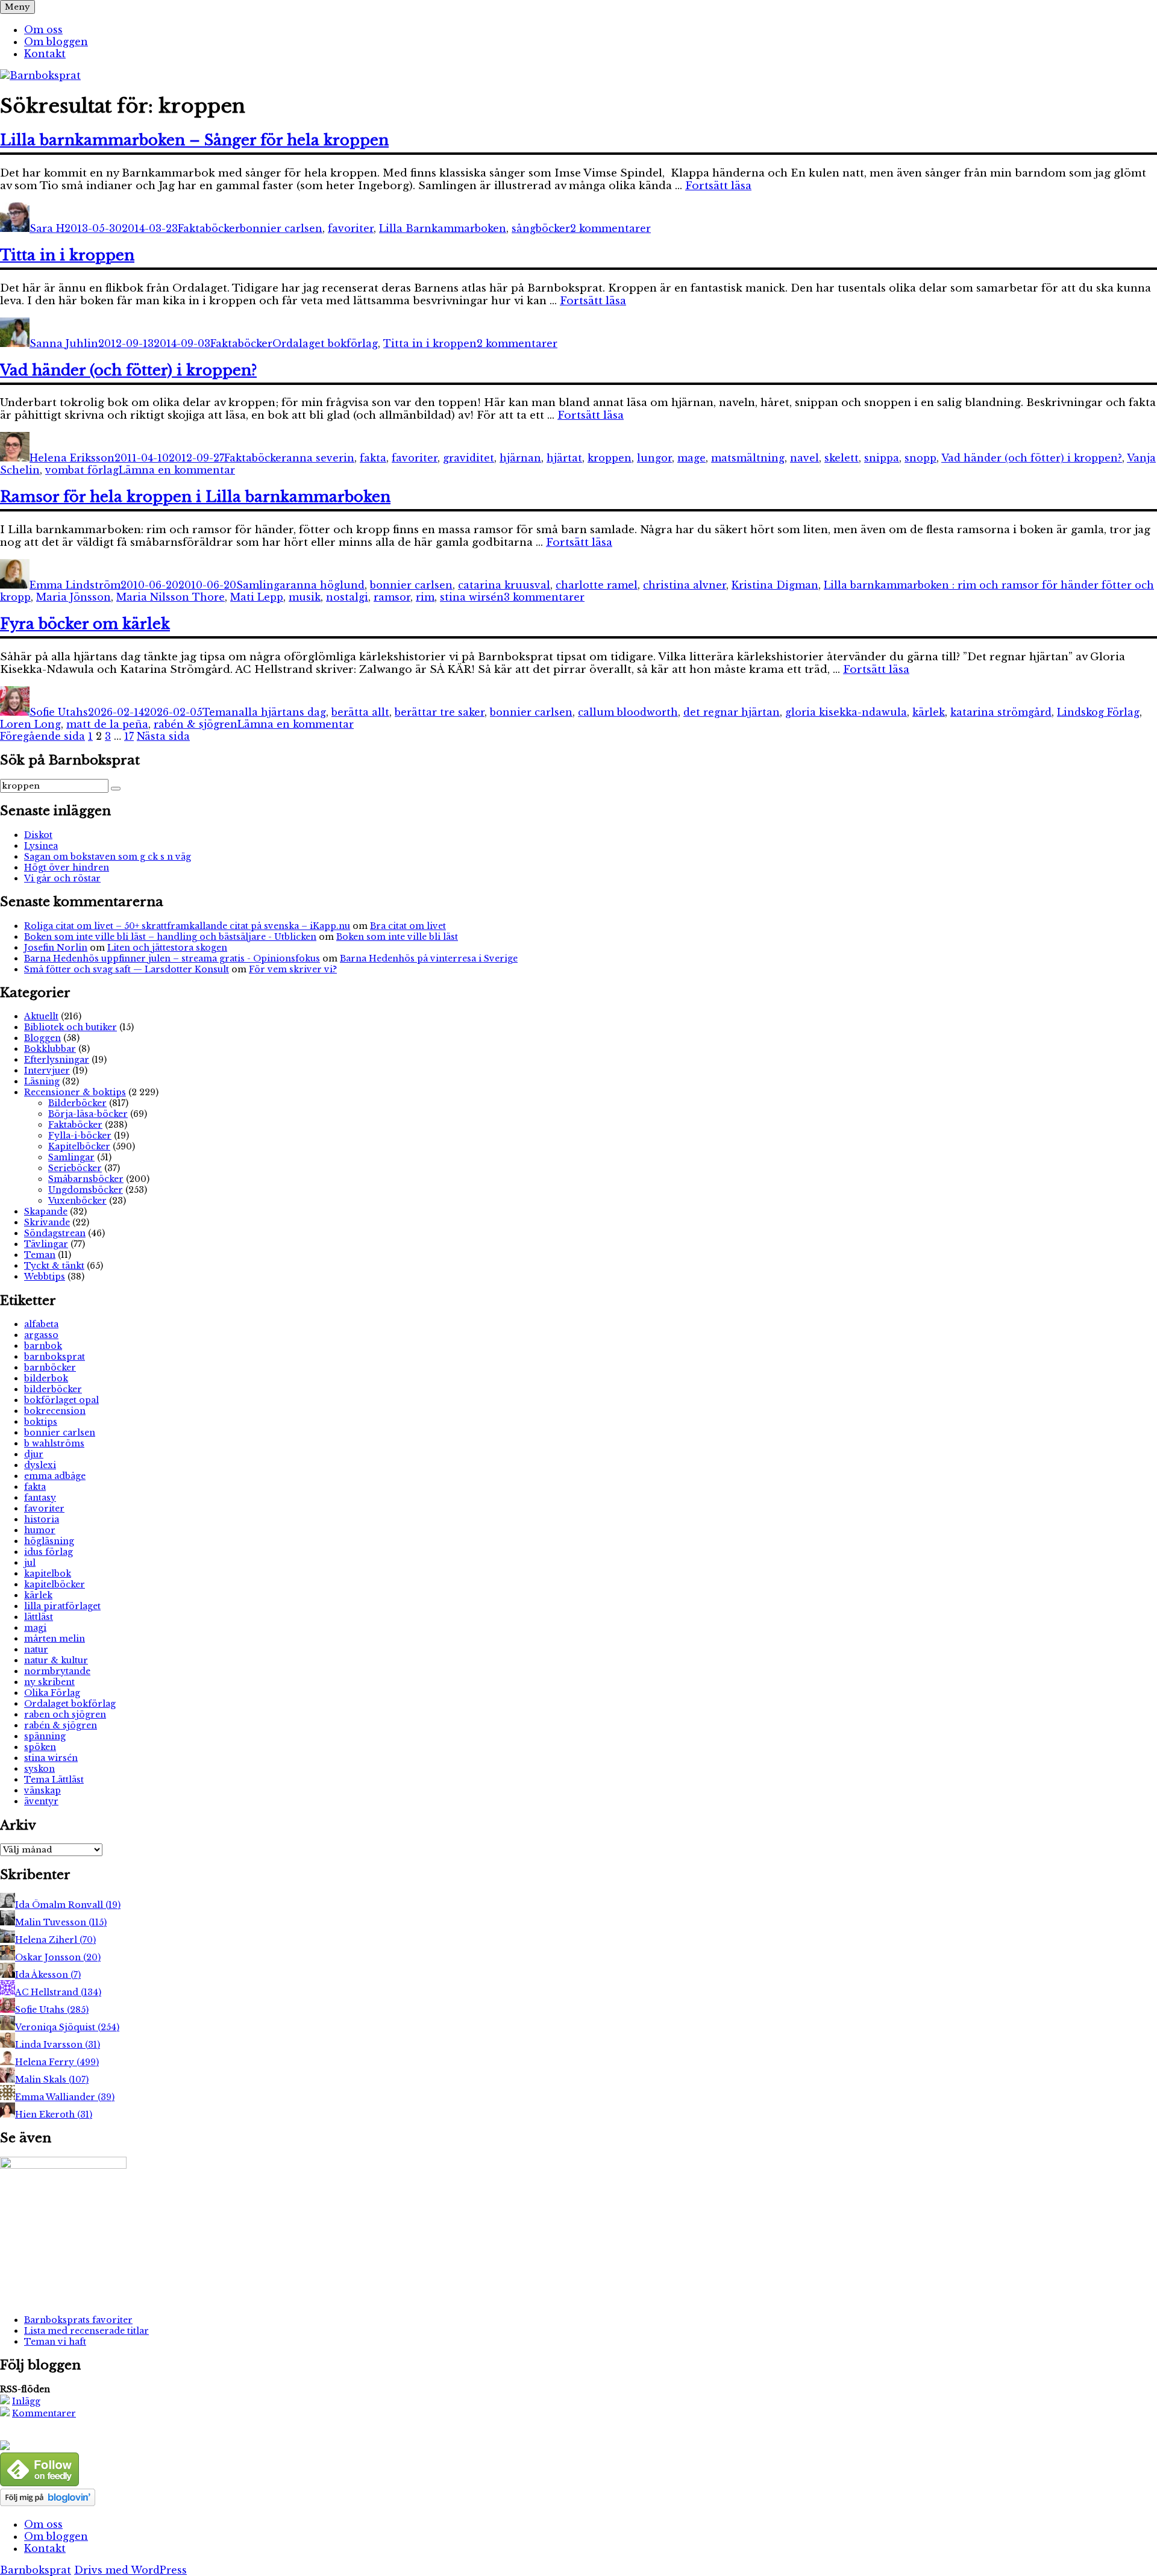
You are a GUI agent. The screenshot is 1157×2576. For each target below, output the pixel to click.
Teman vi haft (55, 2342)
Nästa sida (163, 736)
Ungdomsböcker (86, 1190)
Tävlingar (46, 1244)
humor (40, 1530)
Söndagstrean (55, 1233)
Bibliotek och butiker (71, 1027)
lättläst (39, 1617)
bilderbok (46, 1378)
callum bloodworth (628, 712)
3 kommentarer (544, 597)
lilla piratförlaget (62, 1606)
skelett (842, 458)
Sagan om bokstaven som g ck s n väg (108, 857)
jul (30, 1563)
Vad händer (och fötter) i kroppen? (128, 370)
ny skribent (49, 1682)
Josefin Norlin (56, 948)
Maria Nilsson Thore (171, 597)
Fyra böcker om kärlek (85, 624)
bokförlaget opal (61, 1400)
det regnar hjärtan (732, 712)
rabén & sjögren (196, 724)
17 (129, 736)
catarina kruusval (504, 585)
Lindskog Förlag (1098, 712)
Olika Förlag (52, 1693)
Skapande (46, 1211)
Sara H (47, 228)
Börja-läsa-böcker (88, 1114)
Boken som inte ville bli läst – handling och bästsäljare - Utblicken (170, 937)
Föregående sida (42, 736)
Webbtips (45, 1277)
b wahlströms (54, 1443)
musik (305, 597)
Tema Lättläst (54, 1780)
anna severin (320, 458)
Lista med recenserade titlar (86, 2331)
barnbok (43, 1346)
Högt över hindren (67, 868)
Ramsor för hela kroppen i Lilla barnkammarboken (195, 497)
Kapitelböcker (79, 1146)
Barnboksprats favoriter (78, 2320)
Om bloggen (56, 42)
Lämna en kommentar (177, 470)
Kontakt (45, 54)
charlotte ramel (597, 585)
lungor (654, 458)
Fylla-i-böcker (80, 1136)
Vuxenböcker (77, 1201)
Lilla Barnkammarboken (443, 228)
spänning (45, 1736)
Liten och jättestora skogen (167, 948)
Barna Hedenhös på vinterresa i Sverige (429, 958)
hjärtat (564, 458)
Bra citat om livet (408, 926)
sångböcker (541, 228)
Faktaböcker (209, 228)
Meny (17, 7)
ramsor (392, 597)
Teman (221, 712)
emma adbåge (55, 1476)
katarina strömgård (1001, 712)
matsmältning (748, 458)
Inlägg (26, 2401)
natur (36, 1649)
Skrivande (47, 1222)
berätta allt (360, 712)
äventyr (41, 1801)
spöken (40, 1747)
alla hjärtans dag (282, 712)
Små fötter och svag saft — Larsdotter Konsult (127, 969)
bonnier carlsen (281, 228)
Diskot (38, 835)
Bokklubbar (50, 1049)
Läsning (42, 1081)
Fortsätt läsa (718, 186)
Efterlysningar (57, 1060)
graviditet (469, 458)
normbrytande (57, 1671)
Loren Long (30, 724)
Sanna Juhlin (64, 343)
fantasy (40, 1498)
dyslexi (40, 1465)
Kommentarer (44, 2413)
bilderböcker (53, 1389)
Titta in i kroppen (67, 255)
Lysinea (41, 846)
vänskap (42, 1790)
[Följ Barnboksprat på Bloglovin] (48, 2503)
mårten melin (55, 1639)
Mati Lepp (257, 597)
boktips (41, 1422)
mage (691, 458)
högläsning (49, 1541)
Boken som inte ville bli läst (397, 937)
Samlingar (263, 585)
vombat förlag (82, 470)
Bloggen (42, 1038)
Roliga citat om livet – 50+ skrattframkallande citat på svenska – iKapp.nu (187, 926)
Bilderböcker (77, 1103)
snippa (882, 458)
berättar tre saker (440, 712)
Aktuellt (41, 1016)
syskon (39, 1769)
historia (42, 1519)
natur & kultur (56, 1660)
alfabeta (41, 1324)
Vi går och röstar (62, 878)
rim (425, 597)
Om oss (43, 30)
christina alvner (685, 585)
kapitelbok (48, 1574)
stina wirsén (472, 597)
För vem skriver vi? (293, 969)
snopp (920, 458)
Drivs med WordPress (130, 2570)
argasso (41, 1335)
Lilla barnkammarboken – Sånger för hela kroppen (194, 140)
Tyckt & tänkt (54, 1266)
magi (35, 1628)
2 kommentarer (610, 228)
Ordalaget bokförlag (325, 343)
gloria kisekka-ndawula (846, 712)
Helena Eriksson (72, 458)
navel (804, 458)
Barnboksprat (36, 2570)
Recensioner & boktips (75, 1092)
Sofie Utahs (59, 712)
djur (34, 1454)
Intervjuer (47, 1071)
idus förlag (49, 1552)
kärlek (929, 712)
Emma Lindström (75, 585)
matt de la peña (107, 724)
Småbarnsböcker (86, 1179)
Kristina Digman (775, 585)
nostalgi (347, 597)
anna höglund (328, 585)
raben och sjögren (65, 1715)
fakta (373, 458)
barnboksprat (55, 1357)
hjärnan (520, 458)
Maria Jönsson (74, 597)
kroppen (610, 458)
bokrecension (55, 1411)
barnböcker (50, 1368)
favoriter (351, 228)
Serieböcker (75, 1168)
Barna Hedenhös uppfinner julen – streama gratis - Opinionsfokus (172, 958)
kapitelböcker (55, 1584)
